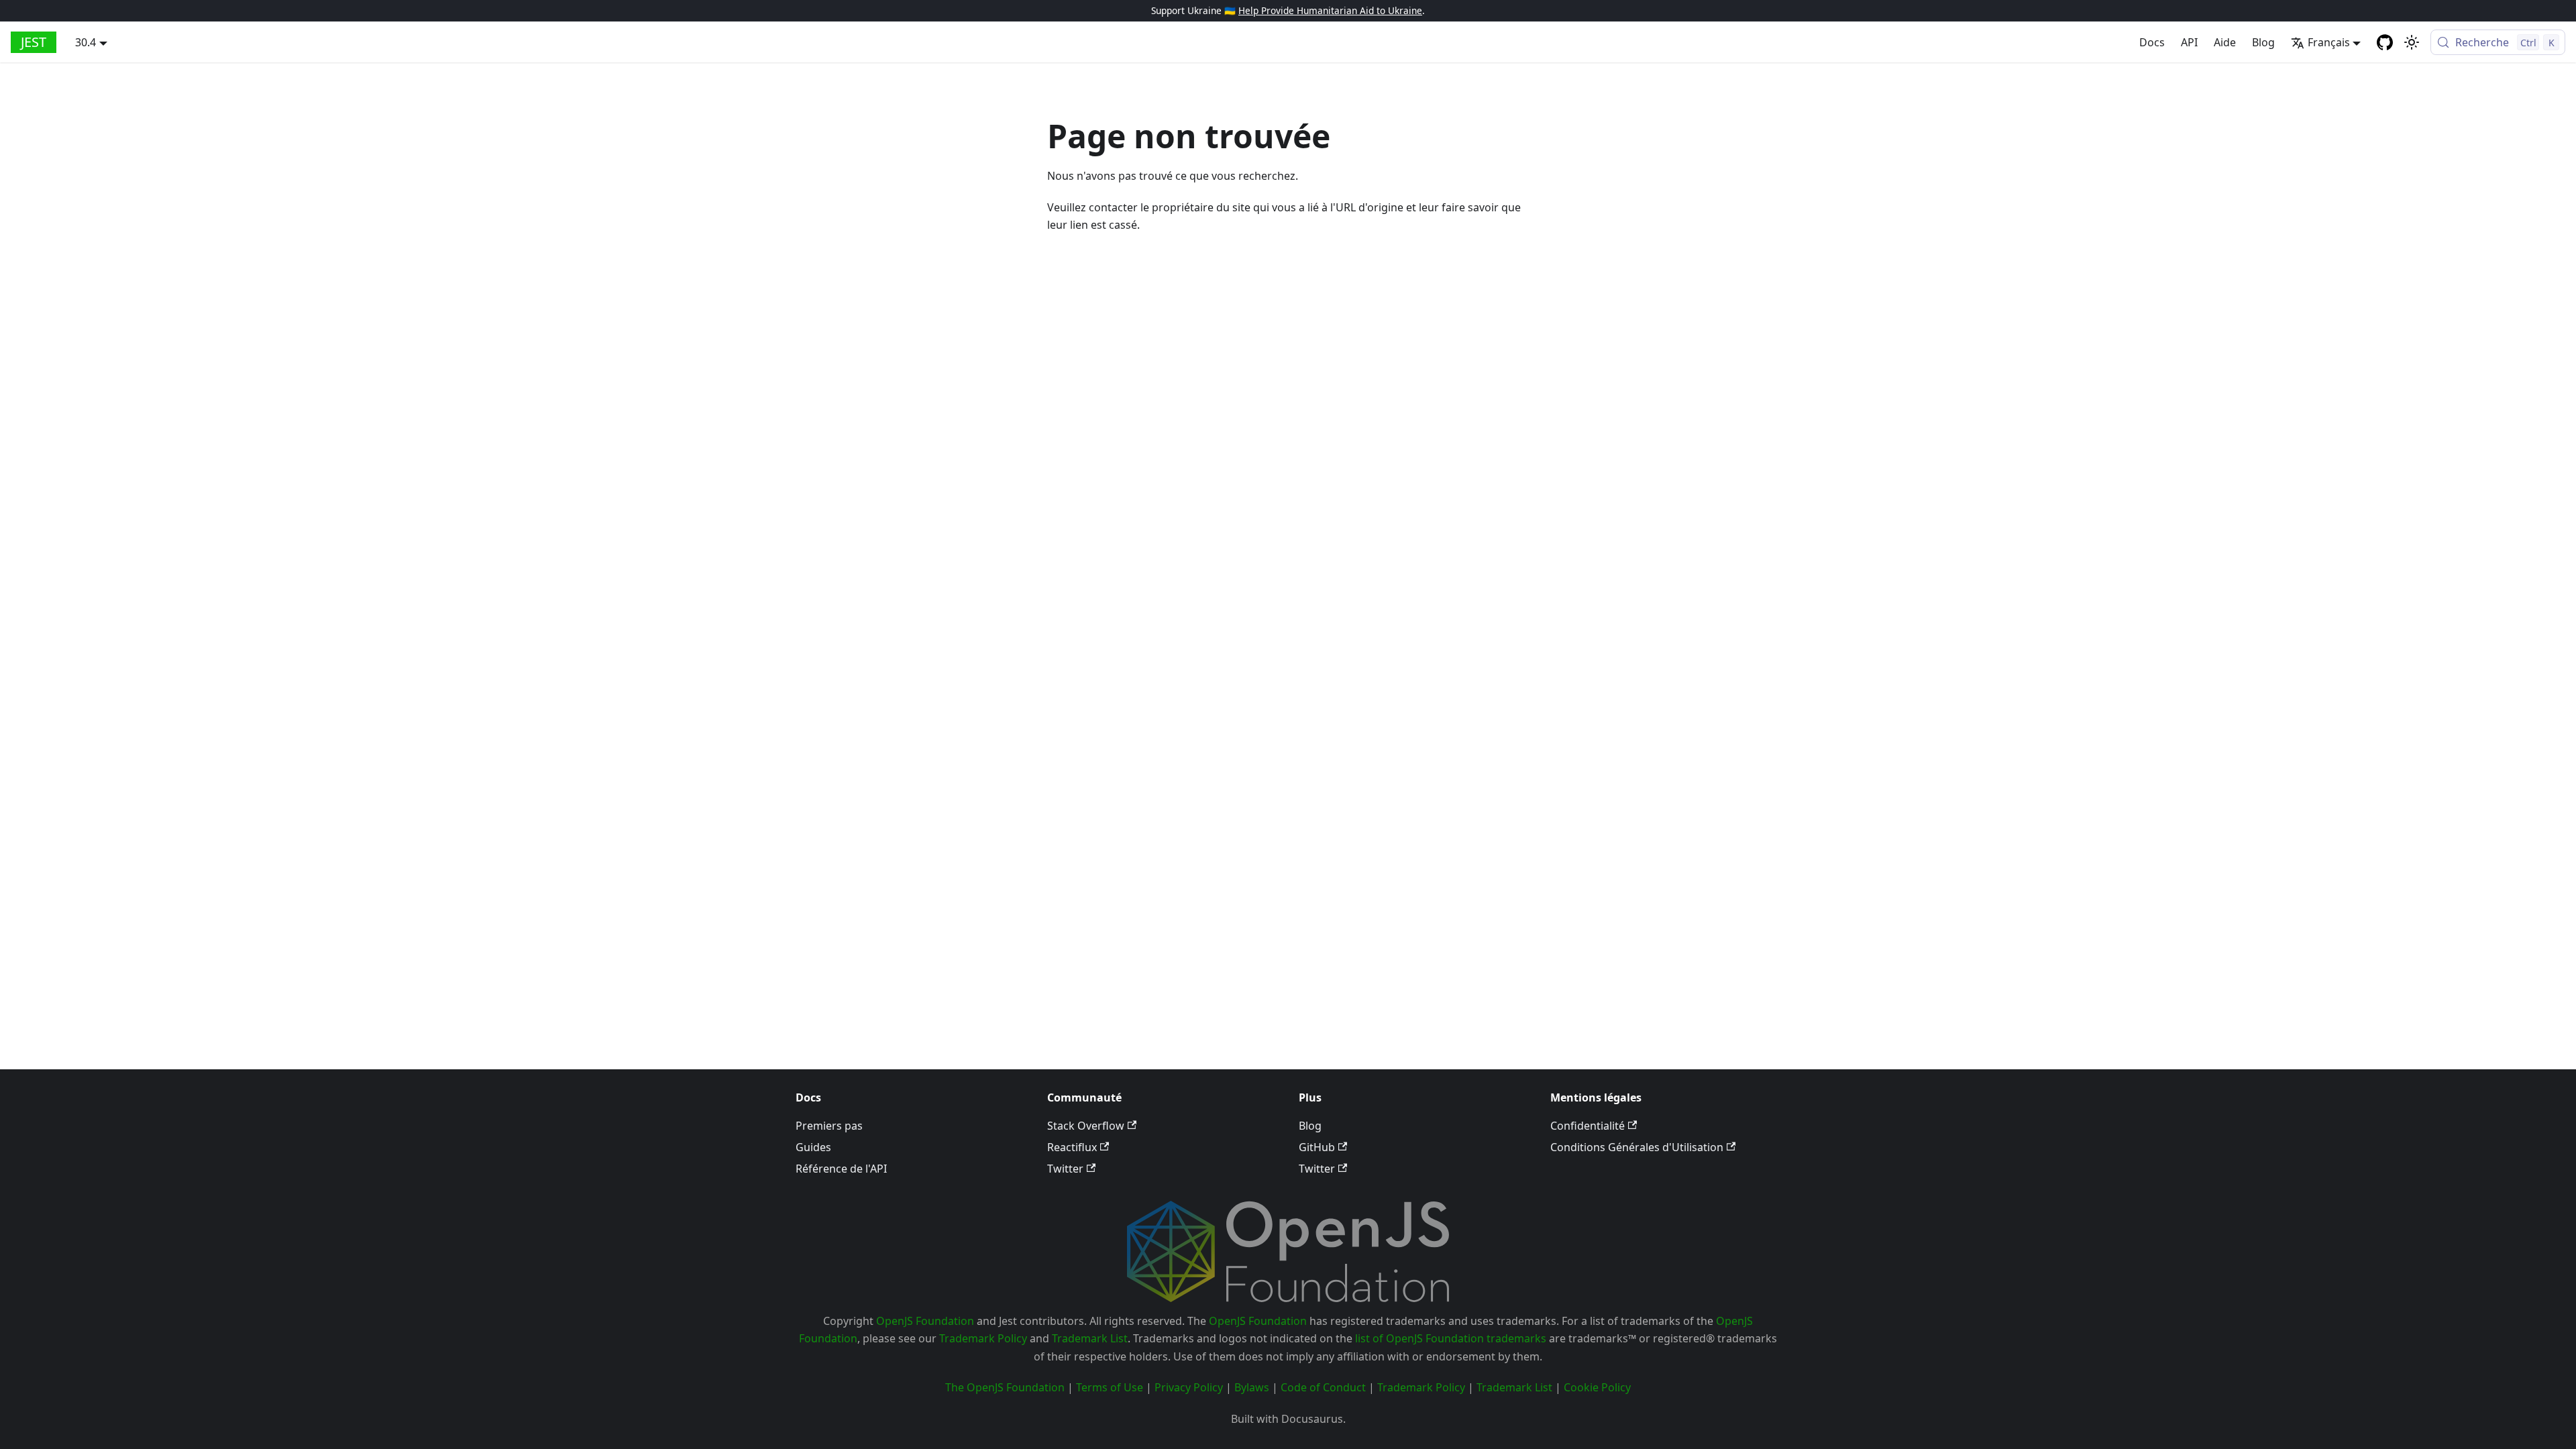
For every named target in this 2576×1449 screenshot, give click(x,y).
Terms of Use (1110, 1387)
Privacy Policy (1189, 1387)
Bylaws (1252, 1387)
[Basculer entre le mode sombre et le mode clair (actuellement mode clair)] (2412, 42)
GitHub (1317, 1147)
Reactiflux (1072, 1147)
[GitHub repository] (2385, 42)
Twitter (1065, 1169)
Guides (813, 1147)
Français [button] (2329, 42)
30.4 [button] (86, 42)
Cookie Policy (1597, 1387)
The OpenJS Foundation (1005, 1387)
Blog (2263, 42)
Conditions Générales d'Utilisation (1637, 1147)
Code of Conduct (1323, 1387)
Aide (2225, 42)
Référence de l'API (841, 1169)
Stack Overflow (1086, 1126)
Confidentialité (1588, 1126)
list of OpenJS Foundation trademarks (1451, 1338)
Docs (2152, 42)
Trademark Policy (983, 1338)
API (2189, 42)
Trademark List (1090, 1338)
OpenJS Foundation (925, 1321)
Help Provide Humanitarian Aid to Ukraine (1330, 10)
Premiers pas (829, 1126)
